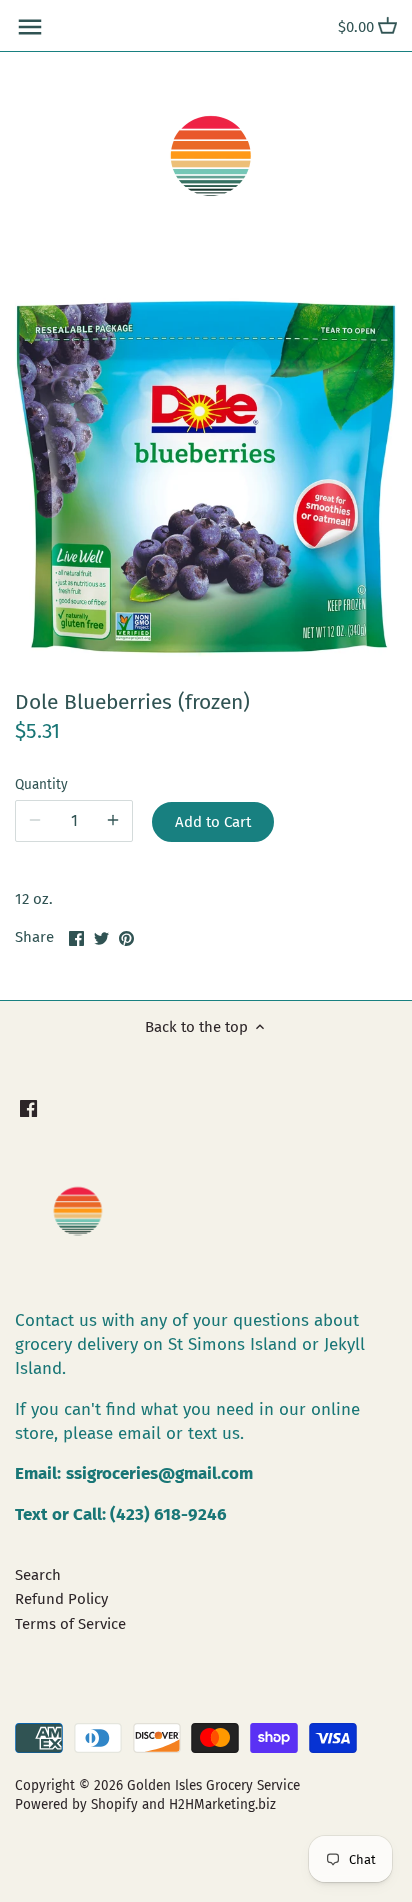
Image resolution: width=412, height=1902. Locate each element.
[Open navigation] (30, 27)
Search (38, 1575)
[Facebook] (28, 1108)
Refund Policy (61, 1599)
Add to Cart (213, 822)
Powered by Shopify (76, 1804)
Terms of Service (70, 1624)
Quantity (41, 785)
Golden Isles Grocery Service (213, 1785)
